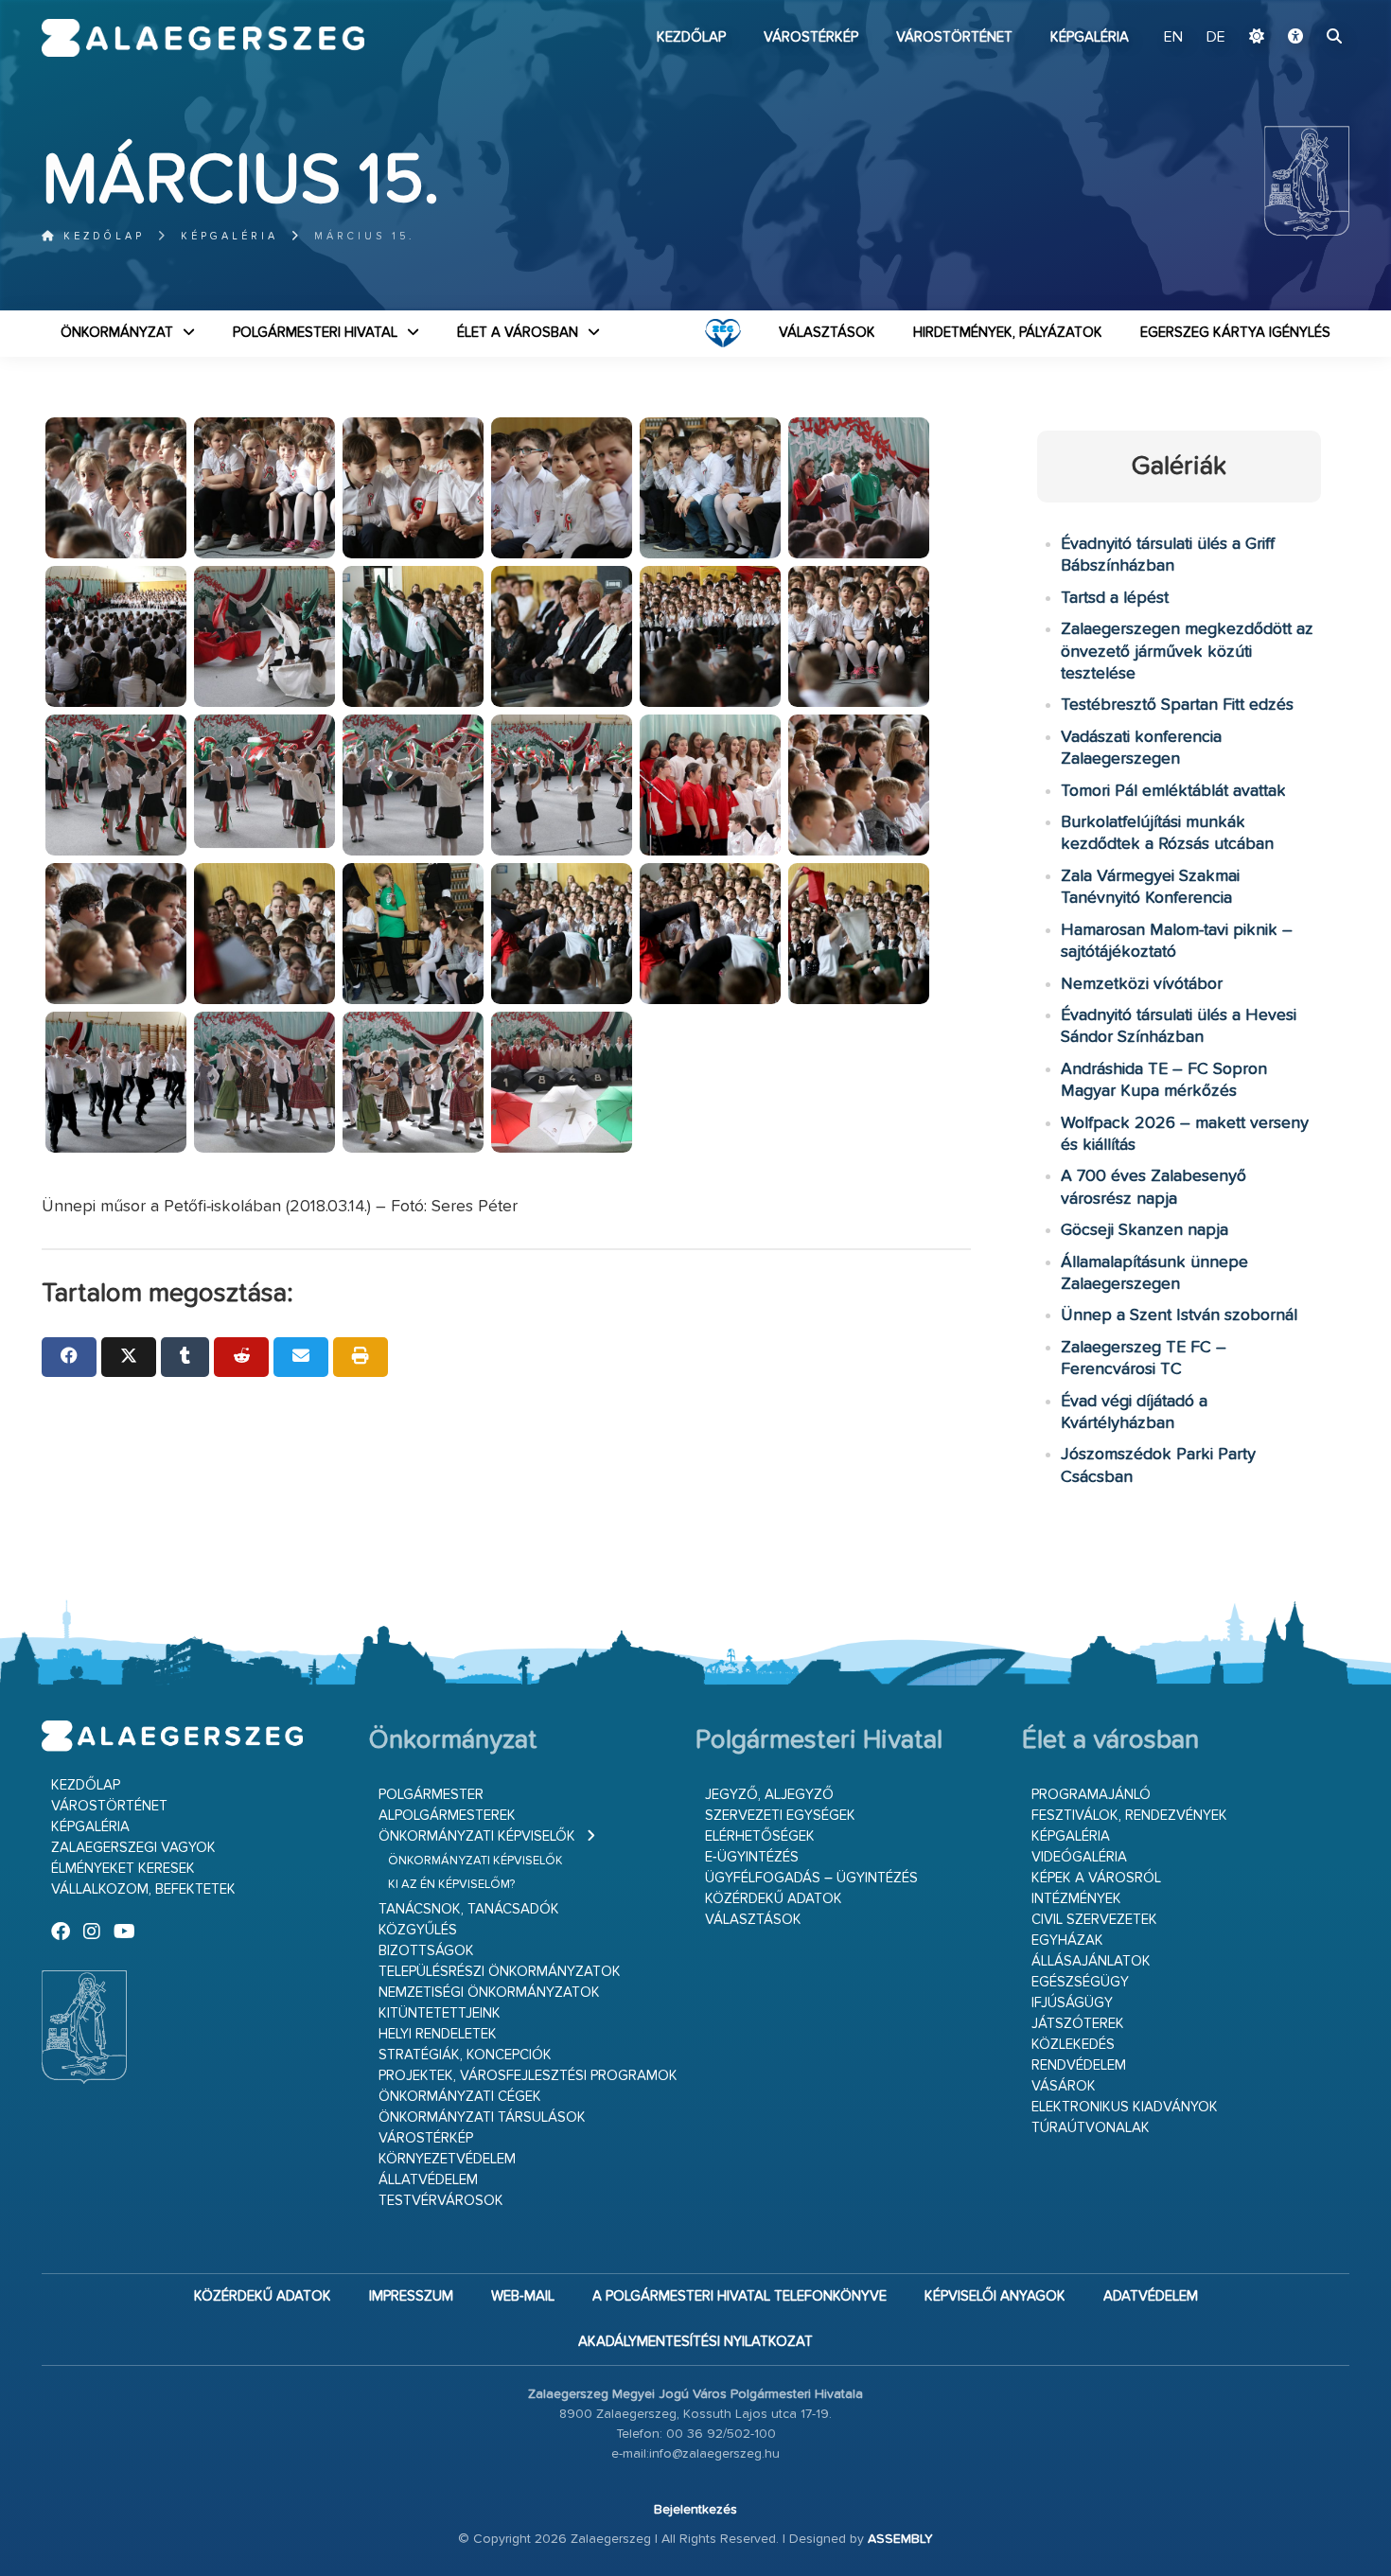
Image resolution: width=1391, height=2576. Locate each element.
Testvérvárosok (441, 2201)
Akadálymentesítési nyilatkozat (695, 2342)
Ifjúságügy (1072, 2003)
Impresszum (411, 2296)
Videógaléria (1079, 1857)
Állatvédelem (428, 2180)
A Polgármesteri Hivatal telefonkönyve (740, 2296)
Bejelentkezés (695, 2510)
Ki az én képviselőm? (451, 1885)
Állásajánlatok (1091, 1961)
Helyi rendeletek (438, 2034)
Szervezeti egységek (780, 1816)
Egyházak (1067, 1941)
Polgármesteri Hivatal (315, 333)
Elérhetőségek (760, 1836)
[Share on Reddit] (241, 1357)
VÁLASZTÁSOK (827, 333)
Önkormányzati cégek (460, 2097)
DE (1216, 38)
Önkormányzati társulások (482, 2117)
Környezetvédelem (447, 2159)
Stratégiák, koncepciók (465, 2055)
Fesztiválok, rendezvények (1129, 1816)
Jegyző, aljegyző (769, 1795)
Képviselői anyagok (995, 2296)
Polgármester (431, 1795)
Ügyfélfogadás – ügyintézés (811, 1878)
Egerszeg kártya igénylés (1235, 333)
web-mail (523, 2296)
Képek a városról (1096, 1878)
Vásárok (1064, 2086)
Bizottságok (426, 1951)
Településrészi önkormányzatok (500, 1972)
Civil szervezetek (1094, 1920)
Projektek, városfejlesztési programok (528, 2076)
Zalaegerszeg (203, 38)
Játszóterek (1078, 2024)
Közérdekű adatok (774, 1899)
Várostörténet (954, 37)
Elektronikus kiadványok (1125, 2107)
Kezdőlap (691, 37)
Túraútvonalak (1091, 2128)
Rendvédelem (1079, 2065)
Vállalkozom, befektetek (143, 1889)
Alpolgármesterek (447, 1816)
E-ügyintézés (752, 1857)
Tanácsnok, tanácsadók (469, 1909)
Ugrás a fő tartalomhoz (1302, 9)
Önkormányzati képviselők (477, 1836)
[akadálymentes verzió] (1295, 38)
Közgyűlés (418, 1930)
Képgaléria (1090, 37)
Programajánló (1091, 1795)
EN (1173, 38)
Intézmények (1076, 1899)
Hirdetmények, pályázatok (1008, 333)
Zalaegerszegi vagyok (133, 1848)
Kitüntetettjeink (440, 2013)
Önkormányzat (117, 333)
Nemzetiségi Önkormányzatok (489, 1993)
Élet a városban (518, 333)
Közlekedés (1073, 2045)
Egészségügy (1080, 1982)
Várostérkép (811, 37)
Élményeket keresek (123, 1869)
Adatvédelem (1151, 2296)
